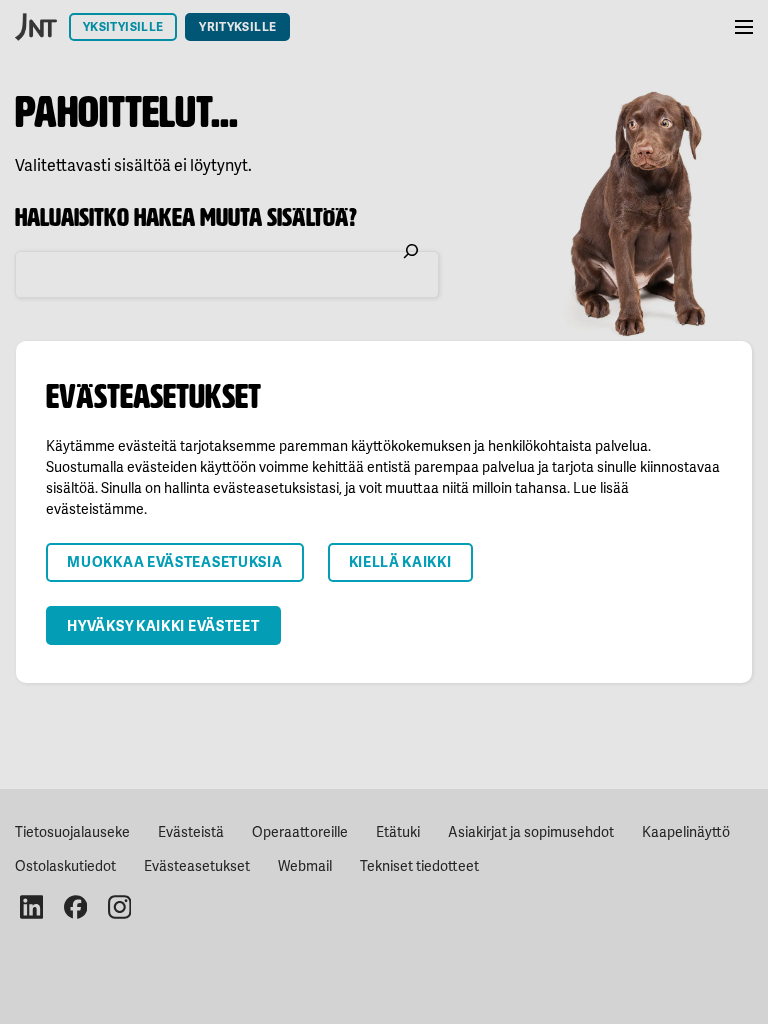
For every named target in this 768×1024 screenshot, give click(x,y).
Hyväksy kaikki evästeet (163, 625)
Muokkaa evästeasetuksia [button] (174, 561)
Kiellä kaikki (400, 561)
